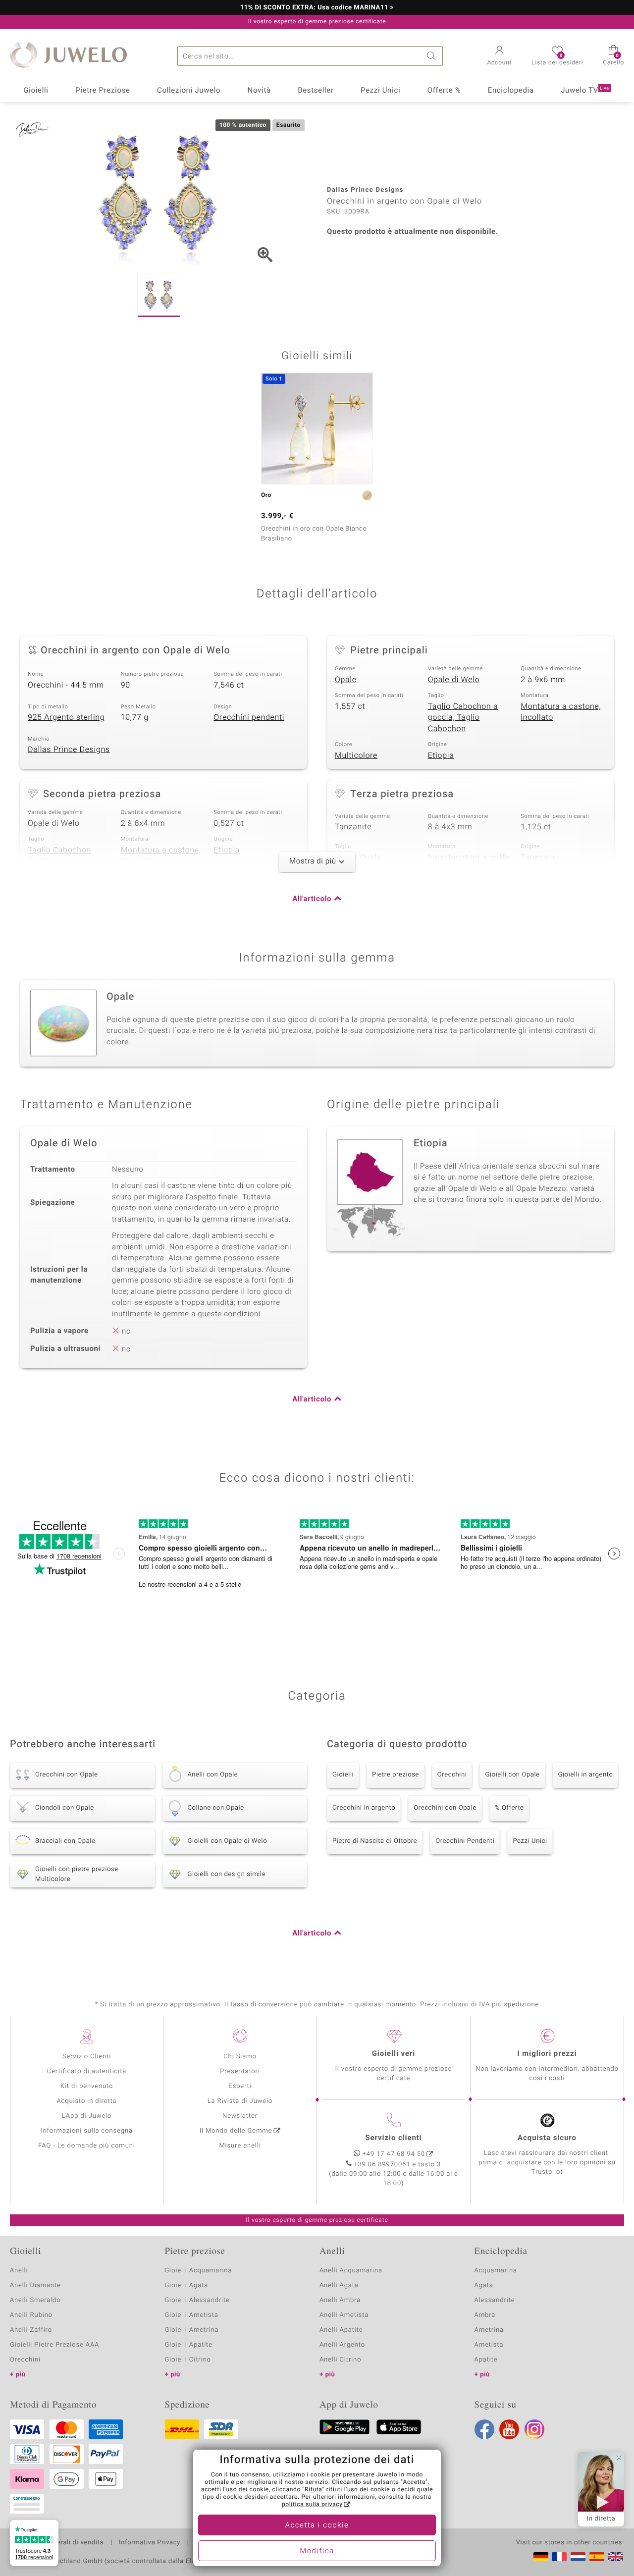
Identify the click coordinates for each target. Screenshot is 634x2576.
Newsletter (240, 2116)
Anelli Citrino (340, 2360)
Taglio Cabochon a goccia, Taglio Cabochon (463, 718)
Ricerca (433, 56)
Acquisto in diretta (86, 2101)
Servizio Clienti (87, 2057)
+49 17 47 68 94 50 (394, 2154)
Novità (259, 91)
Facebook (484, 2429)
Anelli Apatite (341, 2330)
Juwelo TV (585, 91)
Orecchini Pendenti (465, 1841)
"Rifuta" (314, 2490)
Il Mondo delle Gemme (236, 2131)
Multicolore (356, 755)
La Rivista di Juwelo (240, 2101)
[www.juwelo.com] (616, 2557)
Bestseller (316, 91)
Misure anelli (240, 2146)
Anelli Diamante (35, 2285)
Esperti (240, 2086)
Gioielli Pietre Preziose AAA (54, 2345)
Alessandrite (495, 2300)
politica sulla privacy (312, 2505)
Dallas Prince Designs (69, 750)
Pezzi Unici (380, 91)
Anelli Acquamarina (351, 2271)
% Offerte (509, 1808)
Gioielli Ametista (192, 2315)
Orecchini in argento (364, 1808)
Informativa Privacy (150, 2543)
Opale (346, 680)
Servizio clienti (393, 2138)
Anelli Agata (339, 2285)
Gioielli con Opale (512, 1775)
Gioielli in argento (586, 1775)
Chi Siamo (240, 2057)
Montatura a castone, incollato (561, 712)
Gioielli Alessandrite (197, 2300)
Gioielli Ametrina (192, 2330)
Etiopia (441, 755)
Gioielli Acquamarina (199, 2271)
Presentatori (240, 2071)
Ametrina (489, 2330)
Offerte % (444, 91)
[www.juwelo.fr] (559, 2557)
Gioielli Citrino (188, 2360)
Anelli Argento (342, 2345)
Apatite (486, 2360)
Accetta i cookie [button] (317, 2525)
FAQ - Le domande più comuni (87, 2146)
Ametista (489, 2345)
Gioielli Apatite (189, 2345)
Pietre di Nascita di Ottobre (375, 1841)
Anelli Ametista (344, 2315)
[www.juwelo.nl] (578, 2557)
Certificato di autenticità (87, 2071)
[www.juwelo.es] (597, 2557)
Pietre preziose (396, 1775)
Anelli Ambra (340, 2300)
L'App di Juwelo (87, 2116)
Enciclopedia (511, 91)
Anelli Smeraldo (35, 2300)
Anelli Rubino (31, 2315)
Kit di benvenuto (87, 2086)
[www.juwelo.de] (541, 2557)
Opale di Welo (454, 680)
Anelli (19, 2271)
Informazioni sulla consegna (87, 2131)
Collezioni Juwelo (189, 91)
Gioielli (36, 91)
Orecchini (452, 1775)
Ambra (485, 2315)
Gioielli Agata (187, 2285)
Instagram (534, 2429)
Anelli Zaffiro (31, 2330)
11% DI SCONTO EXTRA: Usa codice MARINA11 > (317, 8)
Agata (484, 2285)
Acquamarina (496, 2271)
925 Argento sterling (66, 717)
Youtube (509, 2429)
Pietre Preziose (103, 91)
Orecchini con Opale (445, 1808)
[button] (500, 56)
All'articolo (312, 899)
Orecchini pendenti (249, 717)
